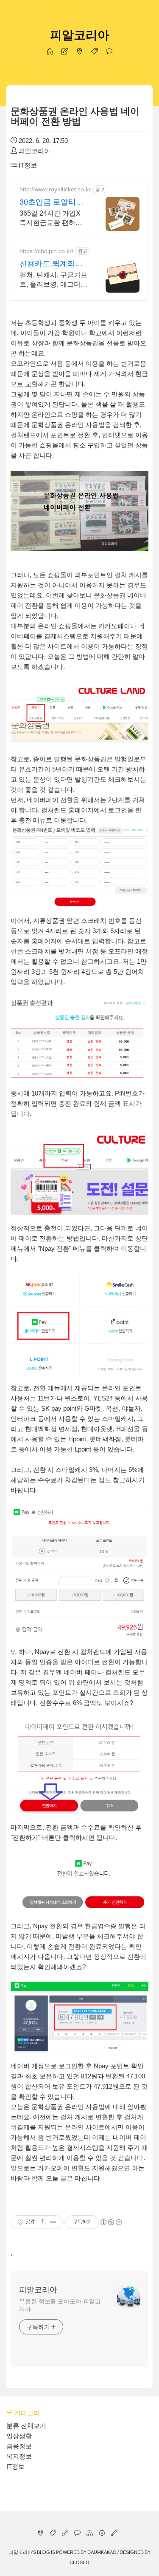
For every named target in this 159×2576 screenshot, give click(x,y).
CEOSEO (79, 2562)
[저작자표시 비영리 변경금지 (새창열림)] (111, 2222)
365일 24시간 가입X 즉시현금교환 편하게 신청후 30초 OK (51, 219)
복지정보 (19, 2456)
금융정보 (19, 2446)
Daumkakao (102, 2552)
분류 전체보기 (26, 2426)
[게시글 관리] (53, 2222)
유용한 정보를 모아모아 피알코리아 (60, 2305)
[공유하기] (43, 2222)
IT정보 (27, 165)
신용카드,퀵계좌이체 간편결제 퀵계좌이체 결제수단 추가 (52, 264)
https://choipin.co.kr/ (46, 251)
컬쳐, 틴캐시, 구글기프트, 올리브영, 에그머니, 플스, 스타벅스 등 (53, 280)
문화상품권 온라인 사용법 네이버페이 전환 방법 (75, 116)
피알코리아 (80, 35)
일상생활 (19, 2436)
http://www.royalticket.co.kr (55, 189)
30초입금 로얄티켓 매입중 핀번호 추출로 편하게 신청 (52, 202)
